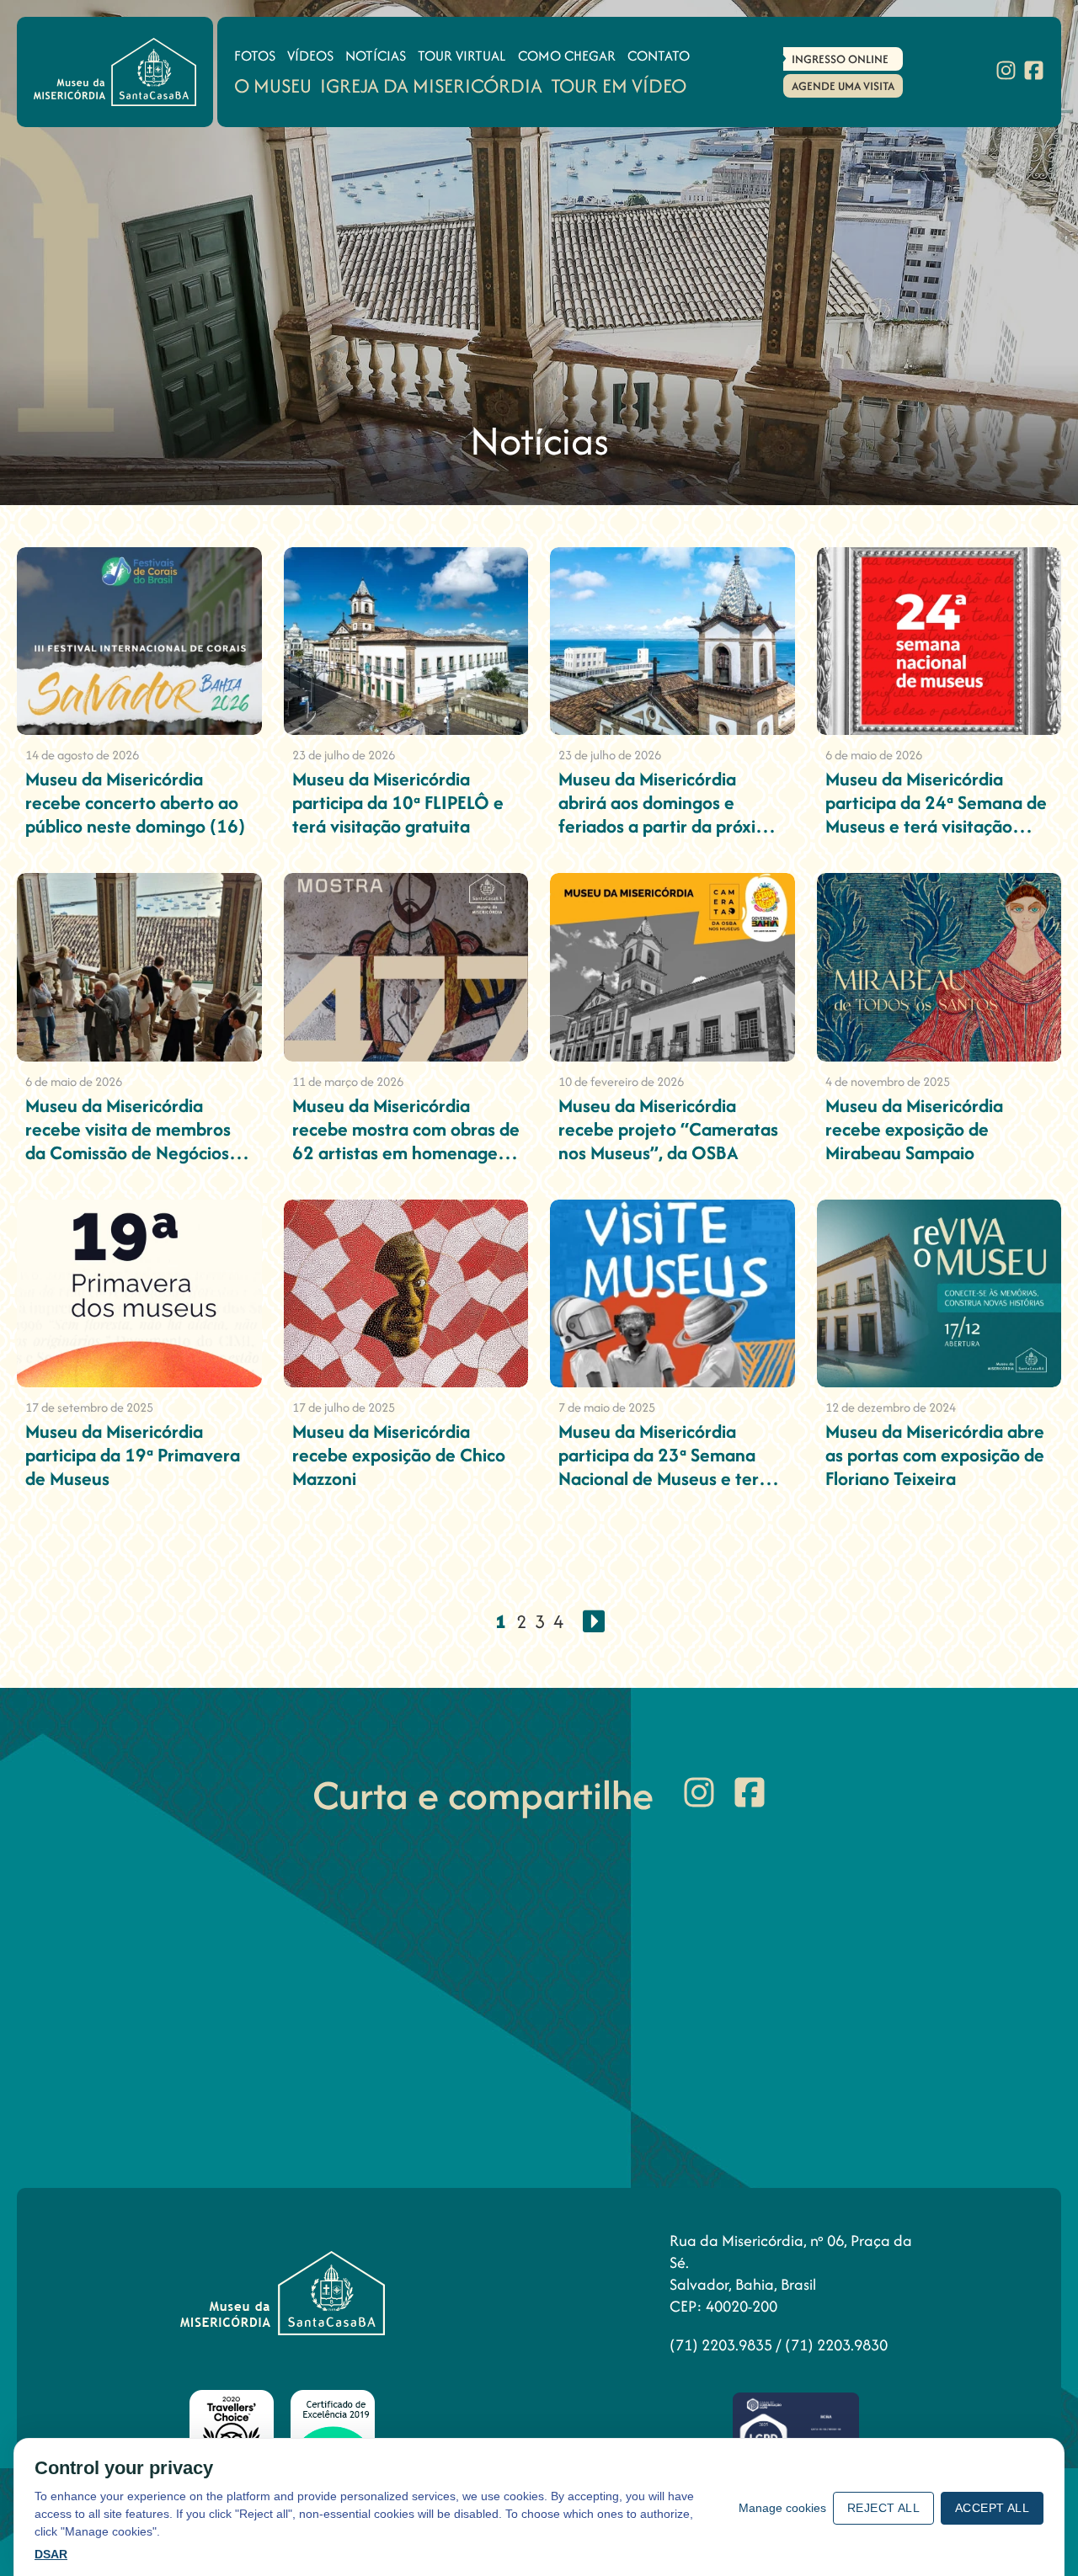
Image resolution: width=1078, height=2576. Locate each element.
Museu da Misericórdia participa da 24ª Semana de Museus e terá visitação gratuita (936, 814)
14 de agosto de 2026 (82, 755)
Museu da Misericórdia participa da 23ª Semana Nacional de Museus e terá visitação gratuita (664, 1466)
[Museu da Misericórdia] (115, 72)
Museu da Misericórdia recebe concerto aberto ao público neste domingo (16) (135, 802)
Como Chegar (567, 56)
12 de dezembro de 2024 (891, 1407)
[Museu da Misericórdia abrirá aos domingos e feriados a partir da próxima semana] (672, 641)
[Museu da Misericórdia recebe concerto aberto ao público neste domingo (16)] (139, 641)
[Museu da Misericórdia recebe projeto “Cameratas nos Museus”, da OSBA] (672, 967)
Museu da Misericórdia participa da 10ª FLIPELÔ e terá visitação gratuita (398, 802)
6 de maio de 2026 (874, 755)
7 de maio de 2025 (607, 1407)
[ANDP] (796, 2432)
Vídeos (310, 56)
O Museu (273, 85)
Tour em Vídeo (619, 85)
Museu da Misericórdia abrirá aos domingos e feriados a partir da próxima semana (670, 814)
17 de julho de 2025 (344, 1407)
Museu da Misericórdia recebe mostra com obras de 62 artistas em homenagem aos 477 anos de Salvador (406, 1141)
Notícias (376, 56)
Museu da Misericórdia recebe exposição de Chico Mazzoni (399, 1455)
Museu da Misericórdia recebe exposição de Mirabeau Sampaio (914, 1129)
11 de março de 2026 (348, 1081)
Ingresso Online (840, 59)
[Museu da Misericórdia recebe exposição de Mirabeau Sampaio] (939, 967)
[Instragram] (1006, 72)
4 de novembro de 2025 (888, 1081)
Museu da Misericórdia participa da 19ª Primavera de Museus (133, 1455)
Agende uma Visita (843, 86)
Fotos (255, 56)
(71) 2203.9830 (836, 2345)
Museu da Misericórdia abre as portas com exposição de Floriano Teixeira (935, 1455)
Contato (659, 56)
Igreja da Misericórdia (431, 85)
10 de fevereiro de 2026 (621, 1081)
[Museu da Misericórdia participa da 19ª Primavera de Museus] (139, 1293)
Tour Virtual (462, 56)
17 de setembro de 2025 (89, 1407)
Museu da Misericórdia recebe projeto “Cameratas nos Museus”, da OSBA (668, 1129)
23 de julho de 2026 (344, 755)
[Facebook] (1034, 72)
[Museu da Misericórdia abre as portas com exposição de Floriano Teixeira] (939, 1293)
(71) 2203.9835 (723, 2345)
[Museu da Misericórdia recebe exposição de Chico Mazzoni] (406, 1293)
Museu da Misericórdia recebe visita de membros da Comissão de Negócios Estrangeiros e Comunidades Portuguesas (132, 1152)
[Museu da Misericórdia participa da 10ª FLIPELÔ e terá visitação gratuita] (406, 641)
